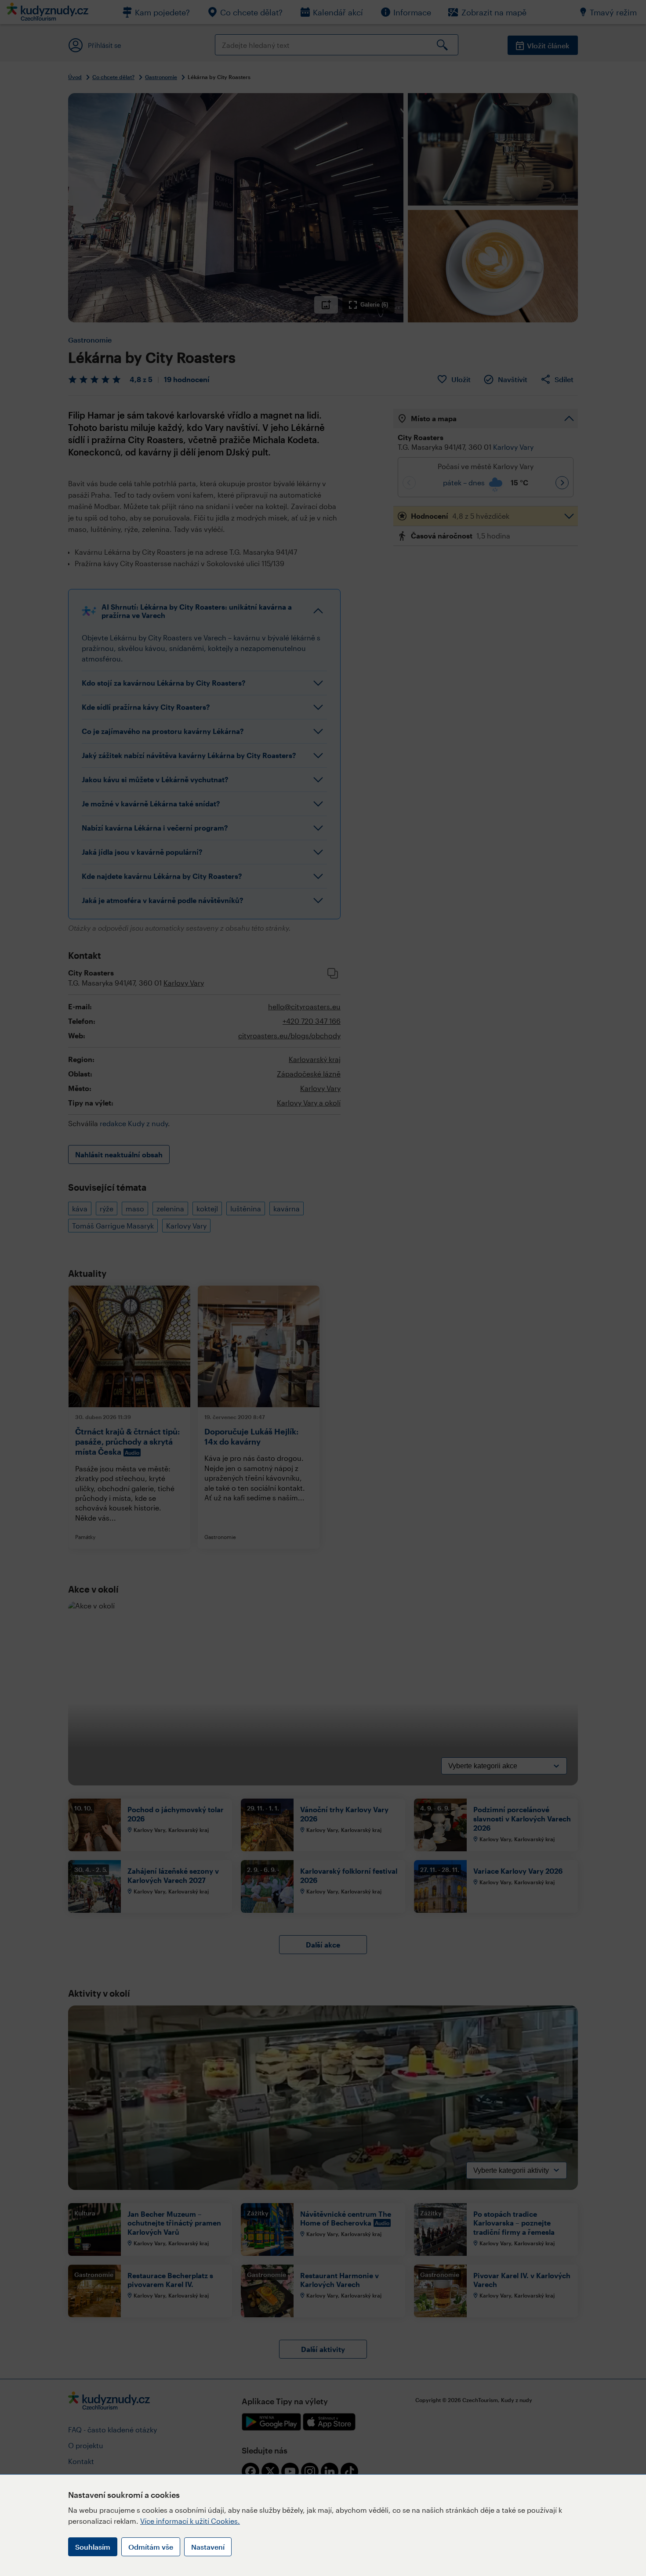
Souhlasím (93, 2547)
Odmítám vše (151, 2547)
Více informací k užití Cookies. (190, 2521)
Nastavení (208, 2547)
